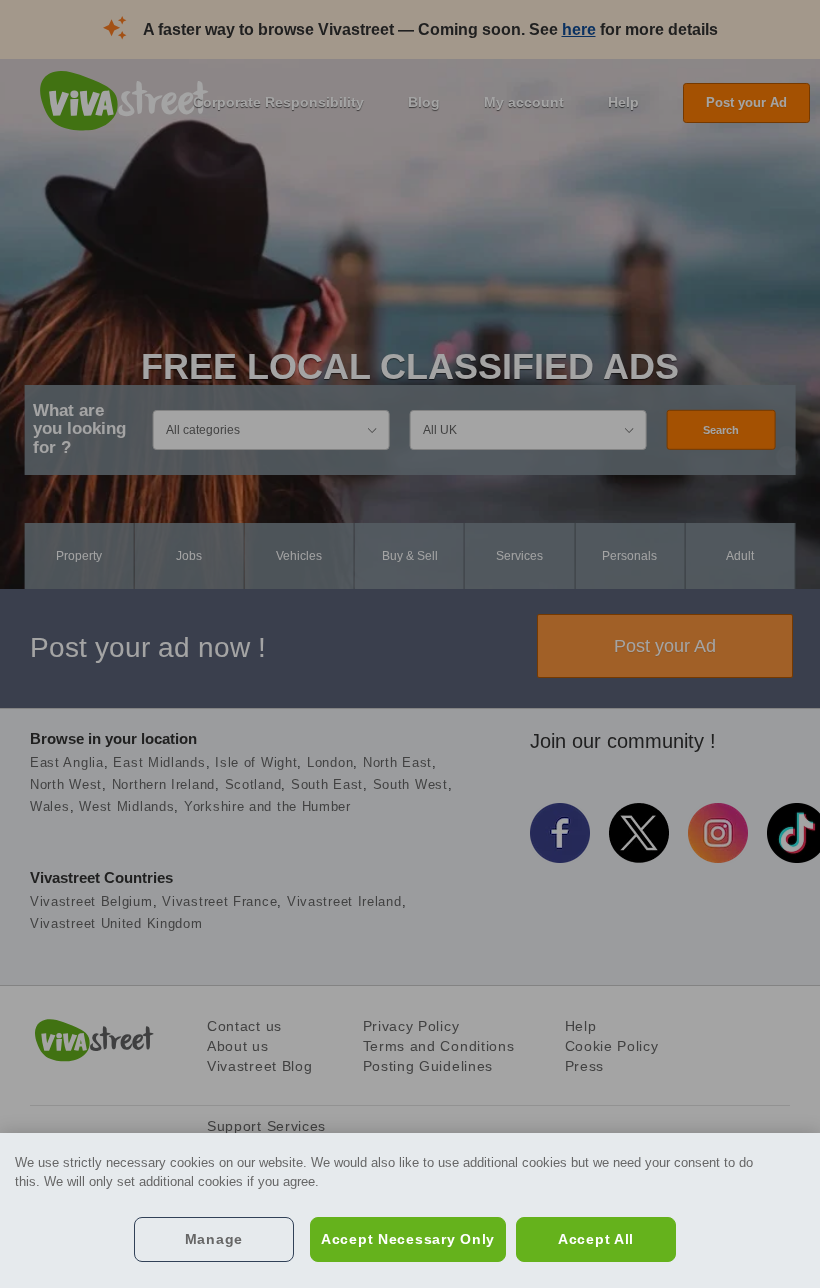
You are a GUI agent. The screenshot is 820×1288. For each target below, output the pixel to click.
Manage (214, 1239)
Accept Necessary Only (408, 1239)
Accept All (596, 1239)
